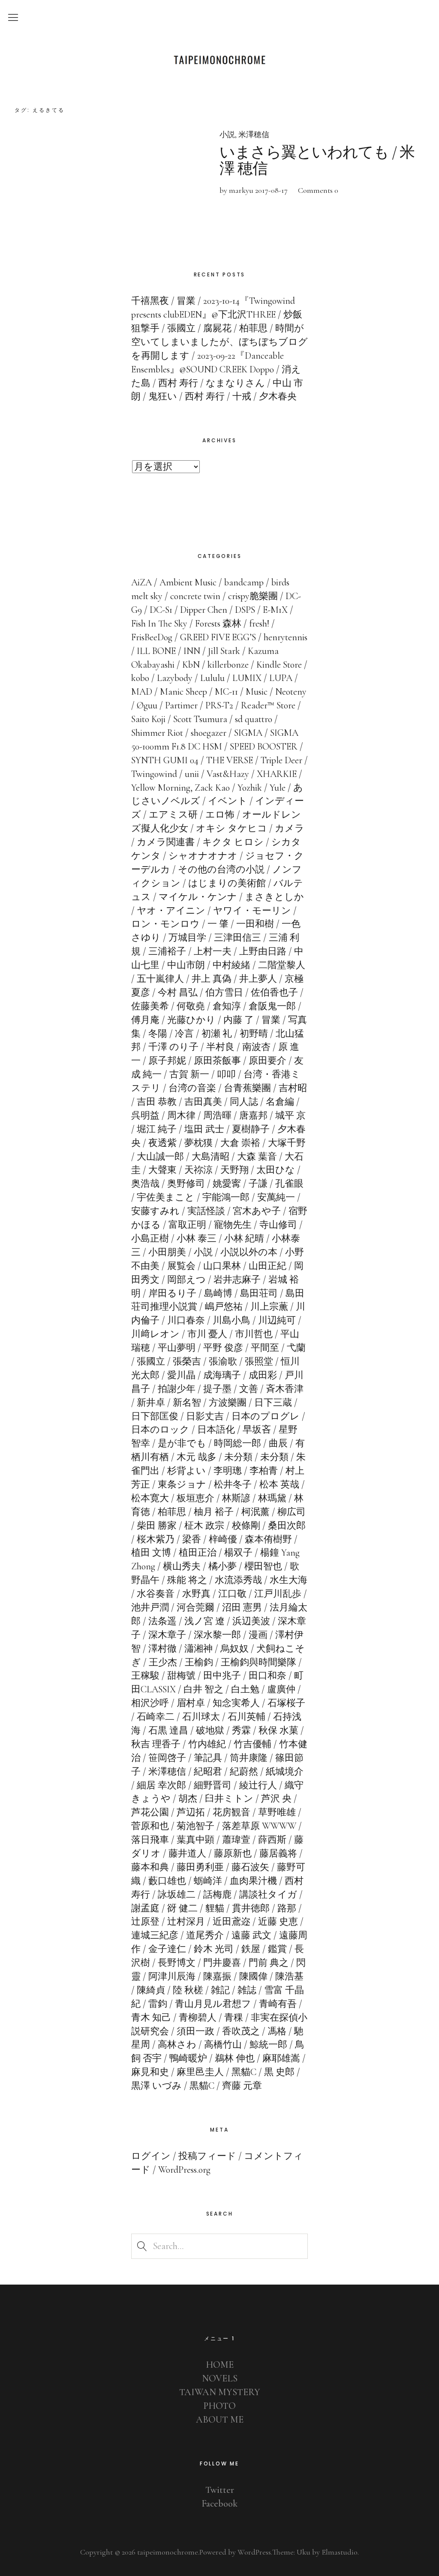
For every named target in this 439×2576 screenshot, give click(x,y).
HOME (220, 2365)
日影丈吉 (205, 1416)
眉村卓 (191, 1703)
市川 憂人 (207, 1334)
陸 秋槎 (188, 1990)
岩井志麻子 (237, 1280)
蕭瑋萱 (236, 1840)
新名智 (187, 1403)
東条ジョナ (182, 1484)
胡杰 (188, 1799)
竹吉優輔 (253, 1744)
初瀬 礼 (217, 1034)
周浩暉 (217, 1116)
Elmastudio (340, 2552)
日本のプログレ (266, 1416)
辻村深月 (186, 1922)
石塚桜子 (286, 1703)
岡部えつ (186, 1280)
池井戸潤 (150, 1607)
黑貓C (244, 2072)
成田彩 (263, 1375)
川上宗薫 (269, 1307)
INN (192, 651)
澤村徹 (162, 1649)
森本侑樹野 (268, 1539)
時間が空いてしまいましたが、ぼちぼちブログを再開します (219, 342)
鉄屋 (251, 1949)
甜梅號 (181, 1676)
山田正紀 (268, 1266)
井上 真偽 (212, 979)
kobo (140, 678)
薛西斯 (272, 1840)
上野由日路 (263, 951)
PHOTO (219, 2406)
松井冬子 (233, 1484)
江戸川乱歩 (278, 1594)
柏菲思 (172, 1512)
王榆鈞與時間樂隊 (259, 1662)
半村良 (220, 1047)
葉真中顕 (195, 1840)
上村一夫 (213, 951)
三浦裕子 (167, 951)
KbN (191, 665)
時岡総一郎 (238, 1443)
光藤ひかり (191, 1020)
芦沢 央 (276, 1799)
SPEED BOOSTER (264, 747)
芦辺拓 (191, 1812)
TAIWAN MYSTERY (220, 2392)
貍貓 (215, 1908)
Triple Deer (281, 760)
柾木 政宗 (204, 1526)
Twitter (220, 2490)
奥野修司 (186, 1184)
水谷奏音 (156, 1594)
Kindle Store (279, 665)
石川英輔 (247, 1717)
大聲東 (162, 1170)
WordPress (254, 2552)
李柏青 (264, 1471)
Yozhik (250, 788)
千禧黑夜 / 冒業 (163, 301)
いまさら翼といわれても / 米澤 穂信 (317, 160)
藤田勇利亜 (200, 1867)
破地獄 (210, 1730)
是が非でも (182, 1443)
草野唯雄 (277, 1812)
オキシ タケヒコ (232, 828)
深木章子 (167, 1635)
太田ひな (276, 1170)
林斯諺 (236, 1498)
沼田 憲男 (242, 1607)
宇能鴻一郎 (226, 1197)
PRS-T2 (219, 705)
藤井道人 (187, 1853)
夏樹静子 (251, 1129)
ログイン (151, 2156)
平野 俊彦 (223, 1348)
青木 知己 (151, 2018)
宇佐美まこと (166, 1197)
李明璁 (228, 1471)
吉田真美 (203, 1102)
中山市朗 (186, 965)
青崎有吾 (278, 2004)
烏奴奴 (235, 1649)
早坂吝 (257, 1430)
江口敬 (232, 1594)
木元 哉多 (197, 1457)
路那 (287, 1908)
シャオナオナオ (203, 856)
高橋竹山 (223, 2045)
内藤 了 (239, 1020)
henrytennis (286, 637)
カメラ (290, 828)
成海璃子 (222, 1375)
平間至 (265, 1348)
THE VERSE (230, 760)
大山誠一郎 (160, 1157)
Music (257, 692)
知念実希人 (236, 1703)
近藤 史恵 (278, 1922)
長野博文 (177, 1963)
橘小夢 (223, 1566)
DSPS (245, 610)
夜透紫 (162, 1143)
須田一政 (195, 2031)
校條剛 (246, 1526)
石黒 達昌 (168, 1730)
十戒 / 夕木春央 (265, 396)
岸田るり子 (172, 1293)
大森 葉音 (257, 1157)
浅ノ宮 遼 (204, 1621)
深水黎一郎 (217, 1635)
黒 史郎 (279, 2072)
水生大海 (289, 1580)
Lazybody (175, 678)
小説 (227, 135)
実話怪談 (206, 1211)
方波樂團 (228, 1403)
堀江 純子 (157, 1129)
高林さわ (177, 2045)
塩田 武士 (204, 1129)
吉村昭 (293, 1088)
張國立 (151, 1361)
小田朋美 (167, 1252)
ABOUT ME (220, 2420)
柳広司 (292, 1512)
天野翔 (235, 1170)
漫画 (258, 1635)
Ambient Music (188, 582)
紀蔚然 (244, 1772)
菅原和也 (150, 1826)
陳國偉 (253, 1976)
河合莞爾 (195, 1607)
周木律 (181, 1116)
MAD (142, 692)
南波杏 (256, 1047)
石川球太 (201, 1717)
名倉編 (280, 1102)
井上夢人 (258, 979)
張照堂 (259, 1361)
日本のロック (160, 1430)
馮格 (277, 2031)
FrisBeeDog (152, 637)
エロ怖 (220, 815)
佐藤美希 (150, 1006)
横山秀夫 (182, 1566)
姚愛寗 (227, 1184)
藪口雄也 (167, 1881)
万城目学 (187, 938)
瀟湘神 (198, 1649)
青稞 (234, 2018)
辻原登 (145, 1922)
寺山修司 (278, 1225)
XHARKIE (277, 774)
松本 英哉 (279, 1484)
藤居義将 (278, 1853)
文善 (249, 1389)
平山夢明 (177, 1348)
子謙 (258, 1184)
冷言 (184, 1034)
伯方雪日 (224, 993)
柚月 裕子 (214, 1512)
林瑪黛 (272, 1498)
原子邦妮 (167, 1061)
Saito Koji (148, 719)
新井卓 (151, 1403)
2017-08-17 (271, 190)
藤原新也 (233, 1853)
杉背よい (186, 1471)
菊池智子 (195, 1826)
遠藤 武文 (251, 1935)
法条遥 (162, 1621)
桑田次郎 (287, 1526)
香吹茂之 (241, 2031)
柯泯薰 (256, 1512)
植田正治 (198, 1553)
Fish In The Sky (159, 624)
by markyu (236, 190)
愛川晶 (181, 1375)
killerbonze (228, 665)
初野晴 (254, 1034)
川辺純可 (277, 1320)
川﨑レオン (155, 1334)
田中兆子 (222, 1676)
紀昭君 (208, 1772)
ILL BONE (156, 651)
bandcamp (244, 582)
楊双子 (238, 1553)
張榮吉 (187, 1361)
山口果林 (222, 1266)
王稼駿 (145, 1676)
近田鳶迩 (232, 1922)
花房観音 (232, 1812)
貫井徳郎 (251, 1908)
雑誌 (247, 1990)
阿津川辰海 (172, 1976)
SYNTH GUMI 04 (165, 760)
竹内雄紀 (207, 1744)
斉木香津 (285, 1389)
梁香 (192, 1539)
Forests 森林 (218, 624)
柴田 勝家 (157, 1526)
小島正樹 (150, 1239)
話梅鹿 (217, 1895)
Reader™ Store (268, 705)
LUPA (281, 678)
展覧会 (181, 1266)
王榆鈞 (199, 1662)
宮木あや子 (257, 1211)
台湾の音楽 (192, 1088)
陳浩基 (289, 1976)
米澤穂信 (254, 135)
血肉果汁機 (253, 1881)
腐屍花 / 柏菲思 (235, 328)
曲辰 (278, 1443)
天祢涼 (198, 1170)
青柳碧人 (198, 2018)
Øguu (147, 705)
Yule (278, 788)
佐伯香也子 (274, 993)
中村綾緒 (232, 965)
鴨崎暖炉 (188, 2058)
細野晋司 (213, 1785)
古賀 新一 (189, 1074)
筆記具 (208, 1758)
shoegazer (209, 733)
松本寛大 (150, 1498)
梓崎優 (223, 1539)
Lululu (212, 678)
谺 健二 (182, 1908)
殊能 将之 (187, 1580)
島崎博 (218, 1293)
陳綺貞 (151, 1990)
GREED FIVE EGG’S (218, 637)
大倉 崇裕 (240, 1143)
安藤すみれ (155, 1211)
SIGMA (248, 733)
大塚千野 (287, 1143)
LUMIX (247, 678)
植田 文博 (151, 1553)
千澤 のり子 (173, 1047)
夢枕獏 (198, 1143)
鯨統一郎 (268, 2045)
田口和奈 (268, 1676)
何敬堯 (191, 1006)
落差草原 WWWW (259, 1826)
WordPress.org (184, 2170)
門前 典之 (269, 1963)
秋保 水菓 (278, 1730)
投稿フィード (207, 2156)
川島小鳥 (232, 1320)
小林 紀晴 (244, 1239)
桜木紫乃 (156, 1539)
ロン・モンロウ (165, 924)
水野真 (196, 1594)
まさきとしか (274, 897)
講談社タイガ (268, 1895)
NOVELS (220, 2378)
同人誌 (244, 1102)
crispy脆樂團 (253, 596)
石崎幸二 (156, 1717)
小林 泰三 (197, 1239)
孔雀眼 (289, 1184)
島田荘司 (259, 1293)
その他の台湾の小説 (221, 870)
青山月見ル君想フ (213, 2004)
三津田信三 (238, 938)
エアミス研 (173, 815)
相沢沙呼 (150, 1703)
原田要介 (268, 1061)
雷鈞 (158, 2004)
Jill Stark (224, 651)
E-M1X (275, 610)
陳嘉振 (217, 1976)
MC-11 (226, 692)
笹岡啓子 (167, 1758)
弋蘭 (296, 1348)
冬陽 (158, 1034)
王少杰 (163, 1662)
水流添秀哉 (238, 1580)
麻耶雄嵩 (281, 2058)
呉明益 (145, 1116)
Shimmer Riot (157, 733)
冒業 (271, 1020)
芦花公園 (150, 1812)
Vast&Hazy (228, 774)
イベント (228, 801)
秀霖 (241, 1730)
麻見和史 (150, 2072)
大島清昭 (210, 1157)
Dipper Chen (204, 610)
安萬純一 (276, 1197)
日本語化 (216, 1430)
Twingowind (154, 774)
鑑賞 (277, 1949)
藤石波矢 (250, 1867)
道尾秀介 (205, 1935)
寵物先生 (233, 1225)
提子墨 (217, 1389)
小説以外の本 (249, 1252)
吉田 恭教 (157, 1102)
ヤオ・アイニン (171, 911)
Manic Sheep (183, 692)
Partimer (181, 705)
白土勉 (245, 1689)
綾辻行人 (258, 1785)
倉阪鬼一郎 (272, 1006)
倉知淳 (227, 1006)
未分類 (238, 1457)
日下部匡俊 (155, 1416)
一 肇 (218, 924)
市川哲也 (254, 1334)
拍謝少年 (177, 1389)
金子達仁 (167, 1949)
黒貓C (202, 2086)
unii (192, 774)
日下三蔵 (273, 1403)
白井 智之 (203, 1689)
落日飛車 (150, 1840)
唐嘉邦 (253, 1116)
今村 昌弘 (178, 993)
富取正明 (187, 1225)
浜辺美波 (251, 1621)
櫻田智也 (263, 1566)
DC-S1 (161, 610)
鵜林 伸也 (235, 2058)
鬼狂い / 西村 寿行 (186, 396)
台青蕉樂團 (247, 1088)
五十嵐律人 (160, 979)
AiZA (141, 582)
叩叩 (226, 1074)
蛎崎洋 (208, 1881)
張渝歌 (223, 1361)
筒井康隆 (249, 1758)
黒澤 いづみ (156, 2086)
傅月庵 (145, 1020)
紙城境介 (285, 1772)
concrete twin (195, 596)
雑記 (220, 1990)
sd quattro (254, 719)
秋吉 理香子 (156, 1744)
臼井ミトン (229, 1799)
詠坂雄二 (177, 1895)
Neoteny (291, 692)
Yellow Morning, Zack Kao (180, 788)
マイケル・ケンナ (198, 897)
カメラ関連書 (166, 842)
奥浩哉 (145, 1184)
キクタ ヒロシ (233, 842)
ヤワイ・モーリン (252, 911)
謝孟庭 (145, 1908)
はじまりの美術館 (227, 883)
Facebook (219, 2504)
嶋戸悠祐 (224, 1307)
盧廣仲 (281, 1689)
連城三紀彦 (155, 1935)
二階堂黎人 (282, 965)
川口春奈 (186, 1320)
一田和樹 (255, 924)
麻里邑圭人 (200, 2072)
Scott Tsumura (200, 719)
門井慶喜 (222, 1963)
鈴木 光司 (214, 1949)
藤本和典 (150, 1867)
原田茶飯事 (217, 1061)
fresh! (259, 624)
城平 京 (290, 1116)
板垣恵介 (195, 1498)
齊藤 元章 (242, 2086)
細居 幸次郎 (161, 1785)
